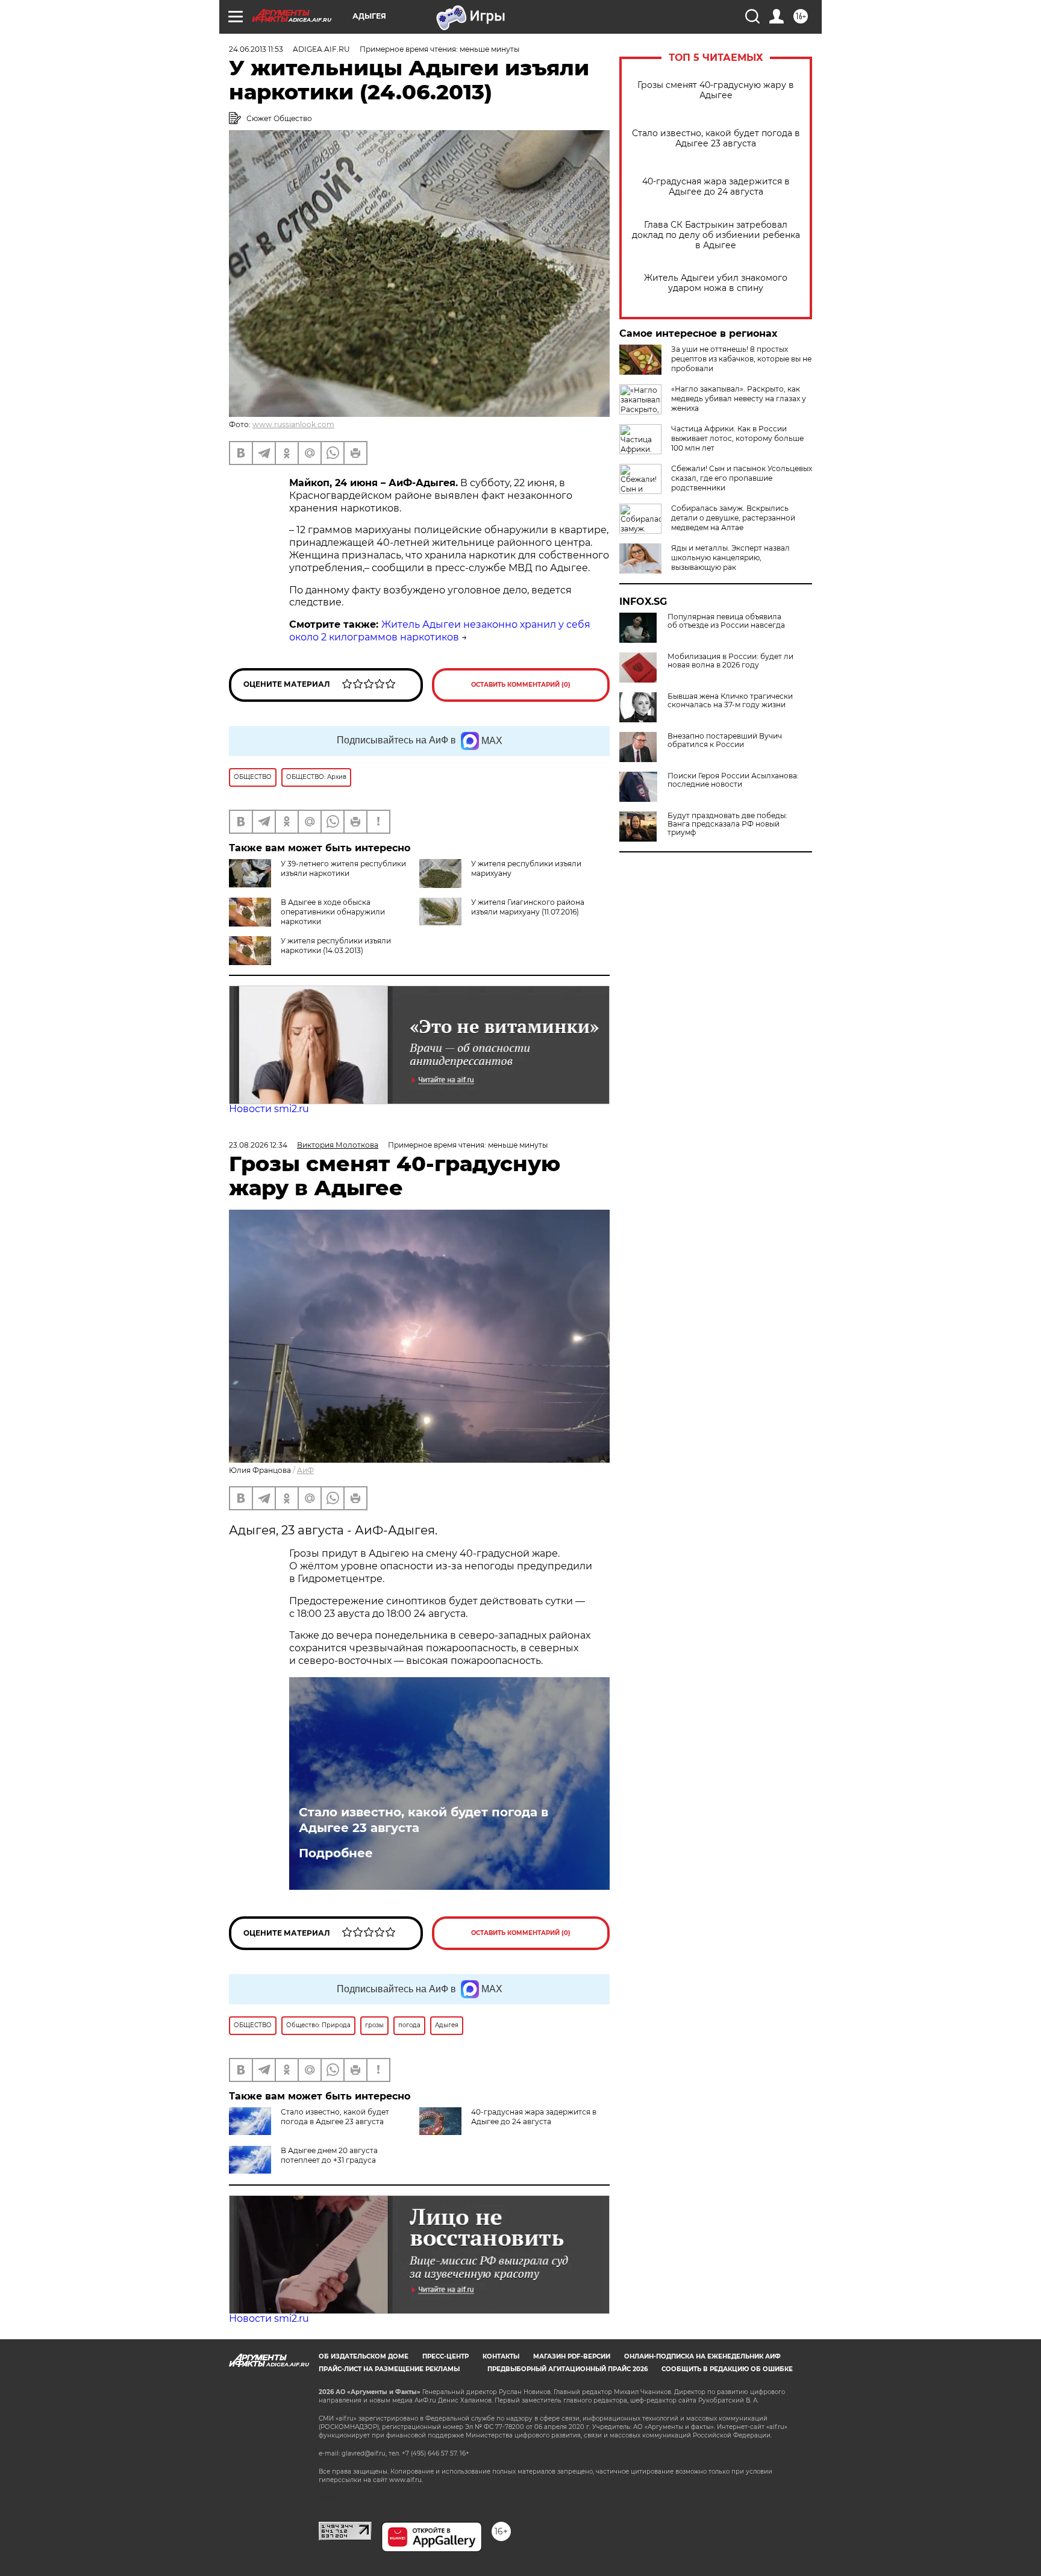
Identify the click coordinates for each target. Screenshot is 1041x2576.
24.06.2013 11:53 (256, 49)
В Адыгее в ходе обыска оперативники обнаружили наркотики (333, 912)
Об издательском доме (364, 2356)
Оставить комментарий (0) (521, 685)
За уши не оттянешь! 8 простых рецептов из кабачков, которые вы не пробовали (741, 359)
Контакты (501, 2356)
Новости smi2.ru (269, 1109)
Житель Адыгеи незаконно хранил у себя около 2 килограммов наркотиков (440, 631)
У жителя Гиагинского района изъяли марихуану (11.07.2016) (528, 907)
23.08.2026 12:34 (258, 1145)
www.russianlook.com (293, 424)
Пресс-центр (445, 2356)
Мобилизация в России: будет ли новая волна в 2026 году (730, 661)
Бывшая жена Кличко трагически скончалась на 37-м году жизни (730, 701)
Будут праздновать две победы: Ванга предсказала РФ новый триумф (727, 824)
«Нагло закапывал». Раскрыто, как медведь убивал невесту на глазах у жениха (739, 399)
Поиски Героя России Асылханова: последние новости (733, 780)
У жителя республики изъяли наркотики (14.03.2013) (336, 946)
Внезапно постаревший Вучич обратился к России (725, 740)
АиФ (305, 1470)
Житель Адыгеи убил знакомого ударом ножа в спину (716, 283)
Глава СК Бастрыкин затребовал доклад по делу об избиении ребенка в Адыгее (716, 235)
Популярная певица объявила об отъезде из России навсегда (726, 621)
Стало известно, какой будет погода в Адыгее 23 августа (716, 139)
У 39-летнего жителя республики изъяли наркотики (343, 868)
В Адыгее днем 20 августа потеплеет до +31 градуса (329, 2155)
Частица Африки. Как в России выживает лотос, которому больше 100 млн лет (737, 438)
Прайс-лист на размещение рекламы (389, 2369)
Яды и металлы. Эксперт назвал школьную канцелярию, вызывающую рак (730, 558)
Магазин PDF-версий (572, 2356)
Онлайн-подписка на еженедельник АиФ (702, 2356)
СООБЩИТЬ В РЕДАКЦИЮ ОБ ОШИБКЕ (727, 2369)
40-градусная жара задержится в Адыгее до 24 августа (716, 187)
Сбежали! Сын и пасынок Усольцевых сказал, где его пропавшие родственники (742, 478)
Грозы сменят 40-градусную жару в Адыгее (716, 90)
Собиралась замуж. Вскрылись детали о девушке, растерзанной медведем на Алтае (733, 518)
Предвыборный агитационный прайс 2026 (567, 2369)
